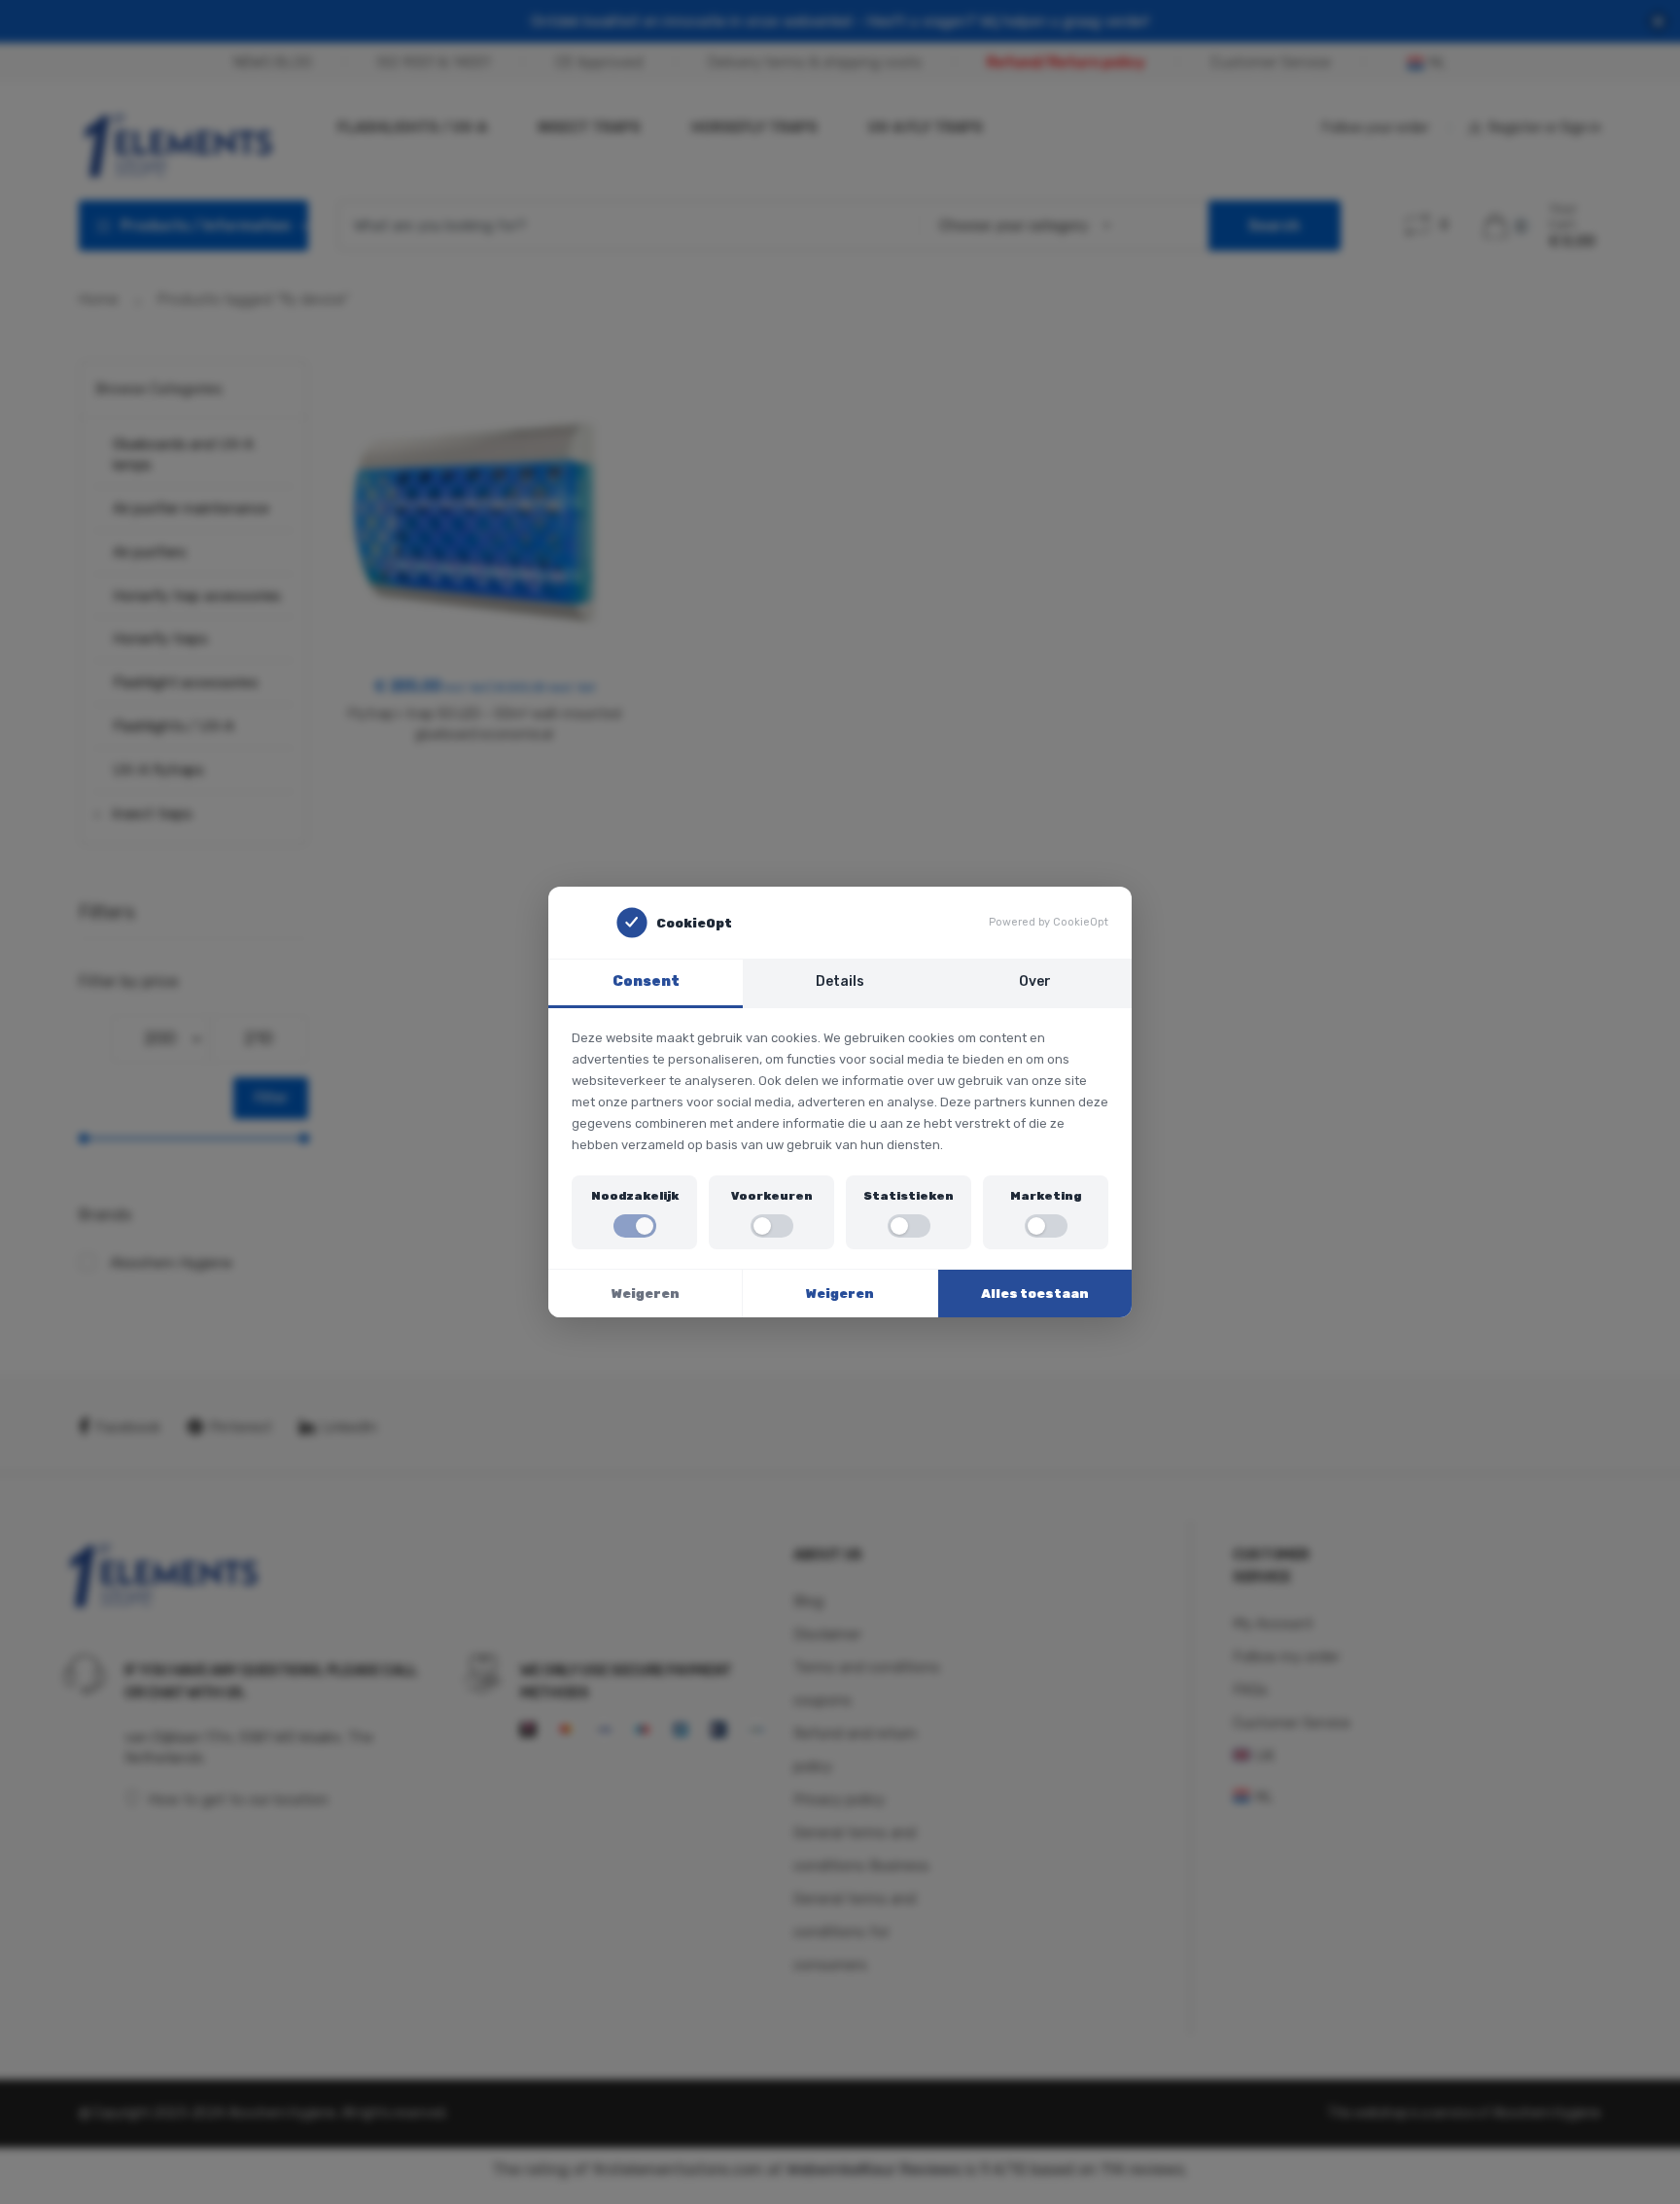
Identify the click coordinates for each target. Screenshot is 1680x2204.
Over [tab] (1035, 981)
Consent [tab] (646, 981)
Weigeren (646, 1294)
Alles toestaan (1035, 1294)
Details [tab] (840, 981)
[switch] (635, 1226)
